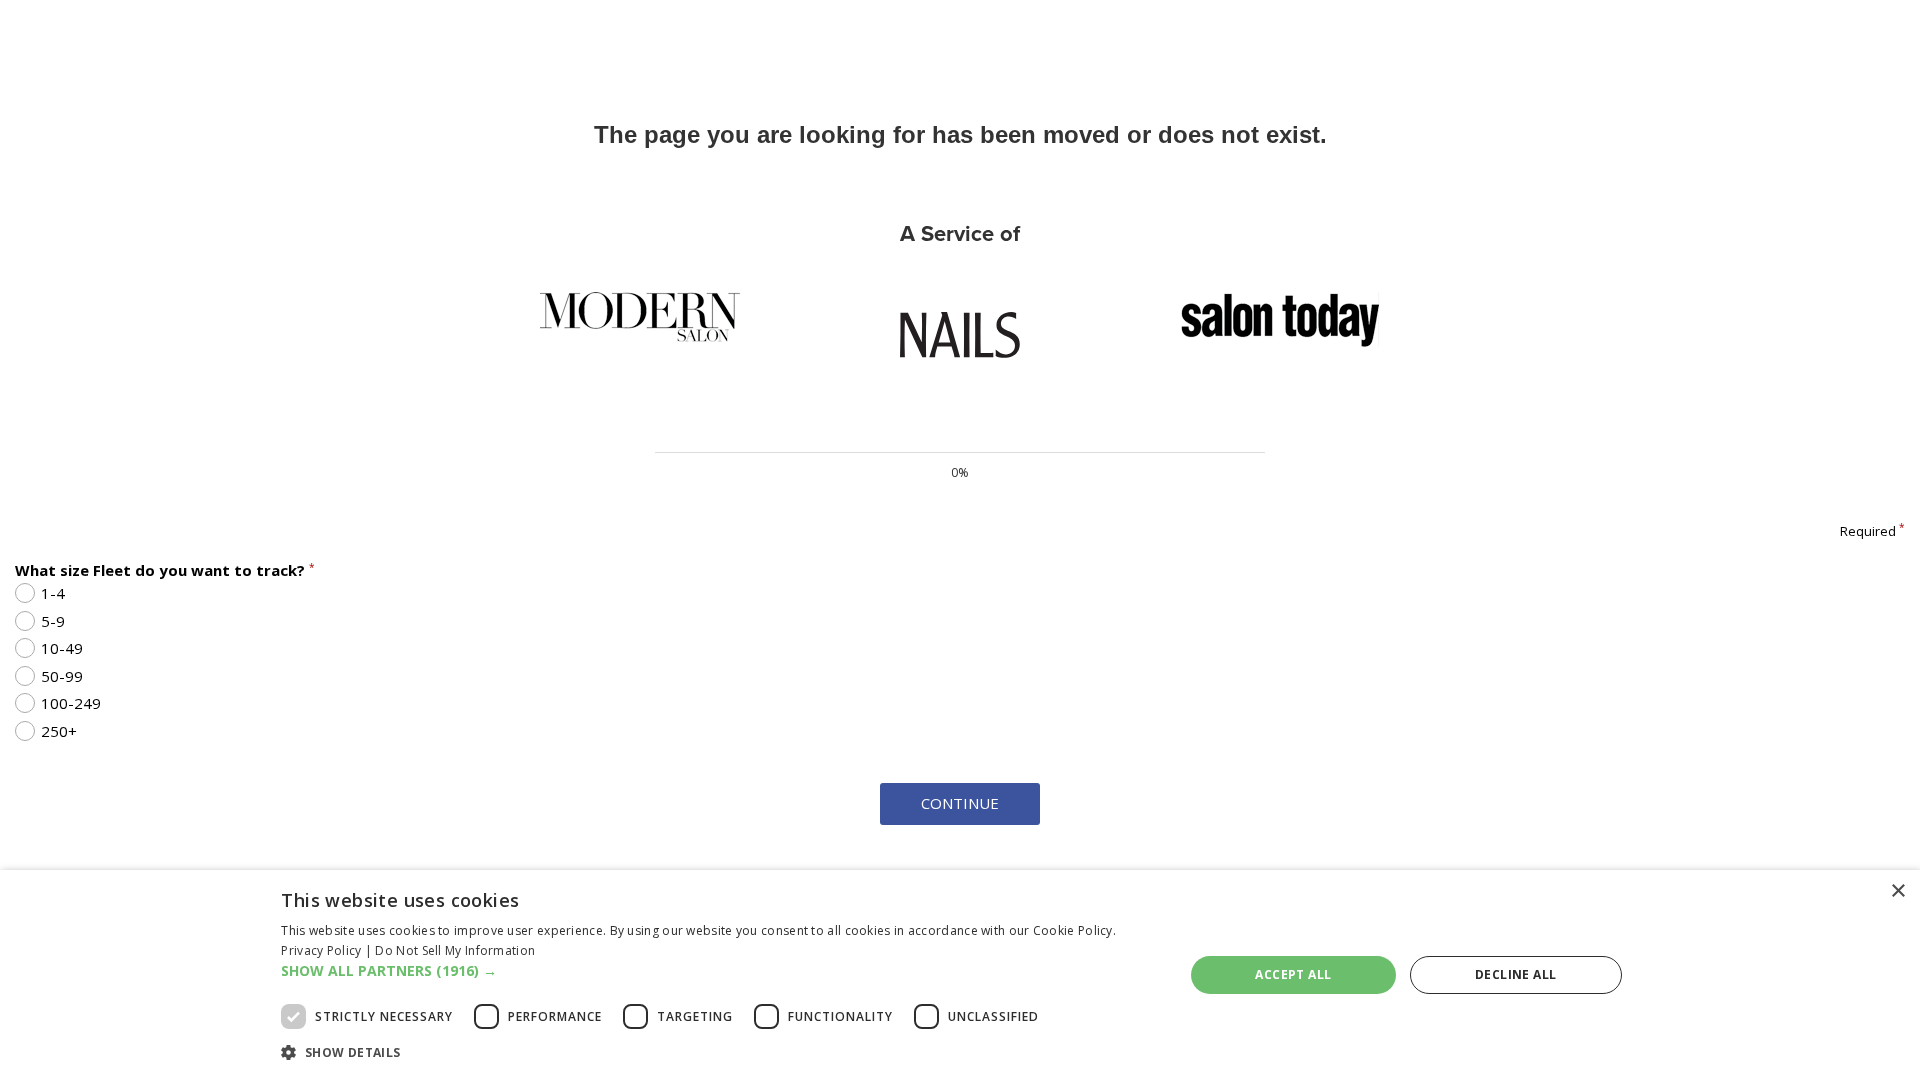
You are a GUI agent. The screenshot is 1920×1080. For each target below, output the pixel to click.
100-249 (71, 703)
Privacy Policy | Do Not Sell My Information (408, 950)
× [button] (1897, 891)
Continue (960, 803)
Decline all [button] (1515, 974)
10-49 (62, 648)
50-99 (62, 676)
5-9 (53, 621)
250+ (59, 731)
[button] (719, 971)
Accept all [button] (1293, 974)
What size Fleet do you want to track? (165, 570)
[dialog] (960, 975)
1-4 (53, 593)
